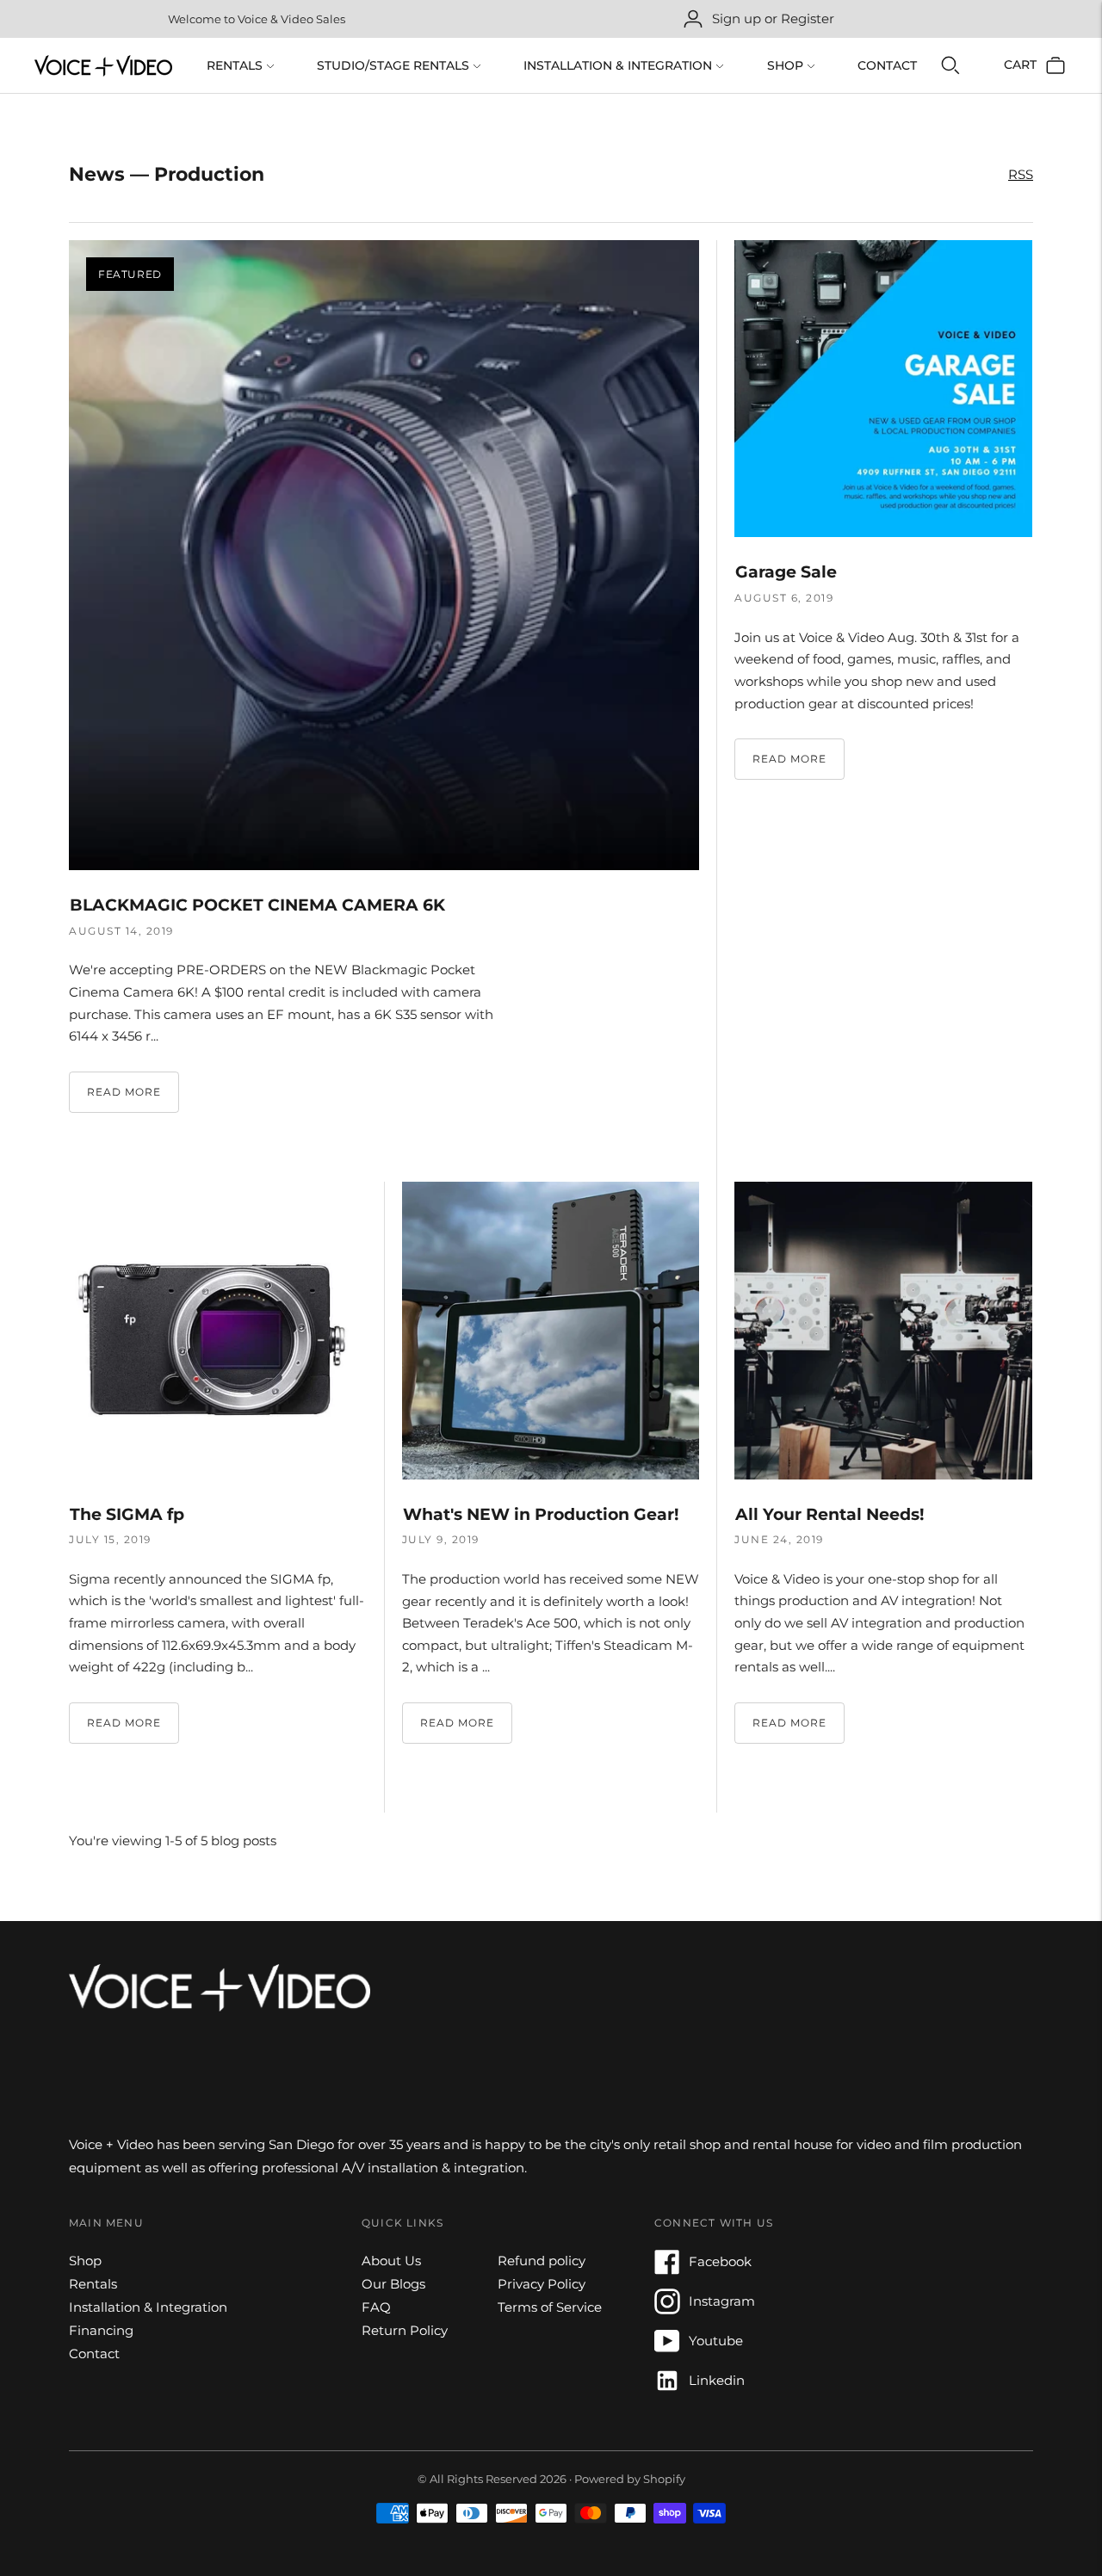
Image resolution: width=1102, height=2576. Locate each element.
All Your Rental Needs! (830, 1514)
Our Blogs (393, 2284)
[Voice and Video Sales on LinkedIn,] (667, 2389)
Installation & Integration (618, 65)
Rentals (235, 65)
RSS (1021, 174)
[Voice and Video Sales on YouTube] (667, 2349)
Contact (887, 65)
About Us (391, 2261)
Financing (101, 2330)
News (97, 174)
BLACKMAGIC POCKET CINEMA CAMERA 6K (257, 905)
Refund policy (542, 2261)
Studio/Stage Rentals (393, 65)
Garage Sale (786, 572)
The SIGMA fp (127, 1514)
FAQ (376, 2307)
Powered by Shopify (630, 2479)
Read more (124, 1092)
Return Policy (405, 2330)
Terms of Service (550, 2307)
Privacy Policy (542, 2284)
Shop (785, 65)
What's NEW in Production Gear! (541, 1514)
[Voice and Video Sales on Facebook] (667, 2270)
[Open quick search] (950, 65)
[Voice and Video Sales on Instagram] (667, 2310)
